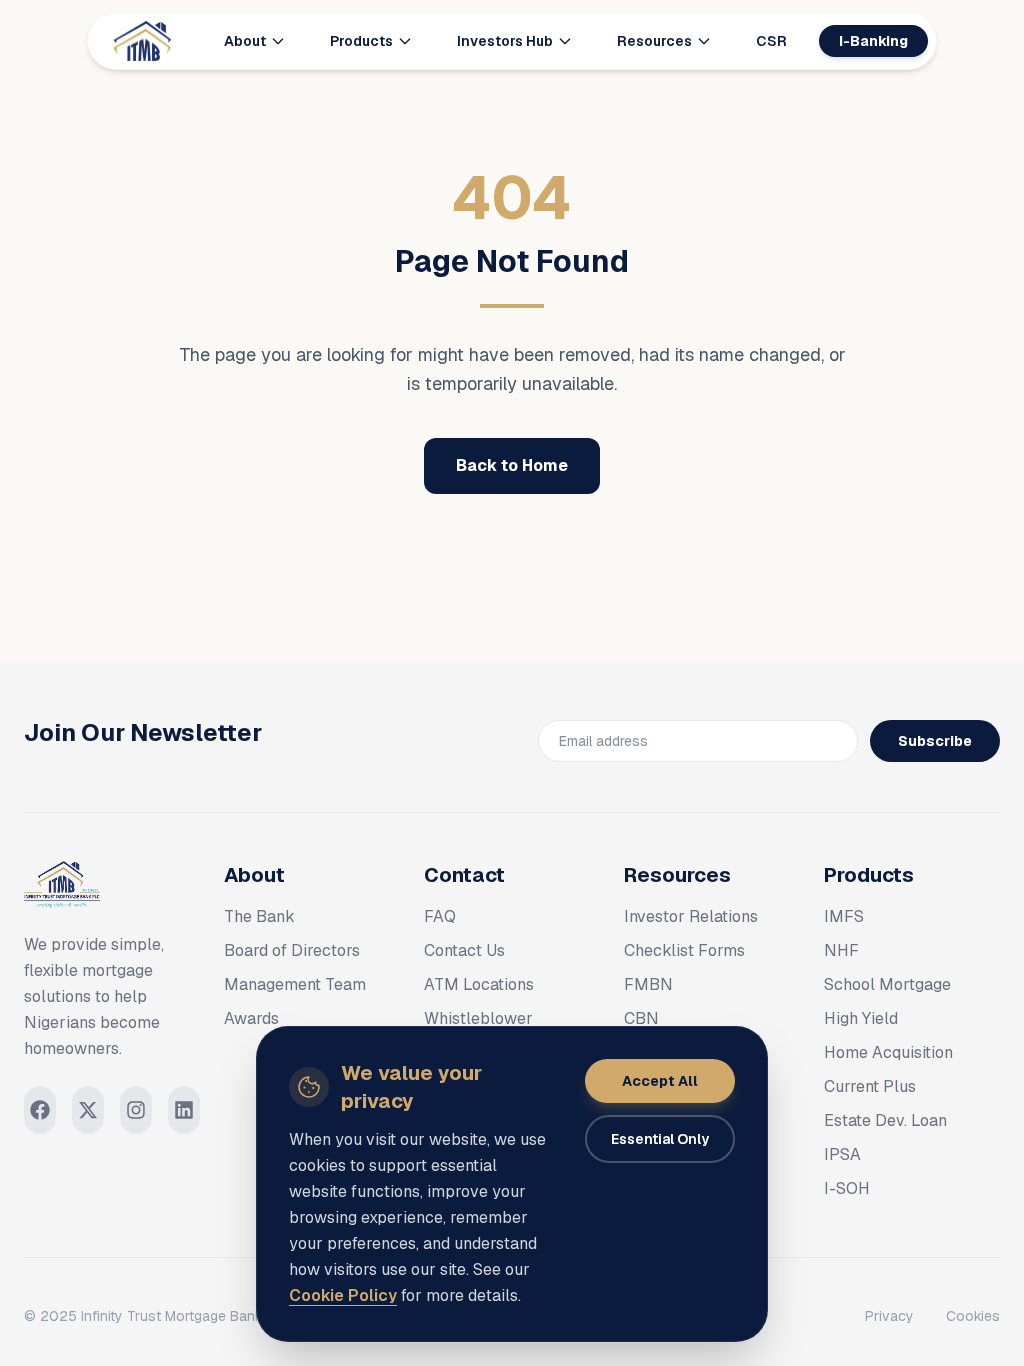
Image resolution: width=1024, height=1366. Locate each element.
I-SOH (847, 1188)
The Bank (259, 916)
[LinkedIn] (184, 1110)
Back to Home (512, 465)
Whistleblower (478, 1018)
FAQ (440, 916)
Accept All (660, 1081)
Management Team (295, 984)
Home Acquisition (888, 1052)
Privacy (889, 1316)
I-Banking (873, 41)
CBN (641, 1018)
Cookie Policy (343, 1295)
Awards (251, 1018)
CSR (771, 41)
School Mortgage (887, 984)
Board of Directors (292, 950)
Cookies (973, 1316)
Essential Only (660, 1139)
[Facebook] (40, 1110)
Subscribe (935, 741)
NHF (841, 950)
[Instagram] (136, 1110)
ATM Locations (479, 984)
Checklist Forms (684, 950)
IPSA (842, 1154)
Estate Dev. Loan (885, 1120)
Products (361, 41)
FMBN (648, 984)
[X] (88, 1110)
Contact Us (464, 950)
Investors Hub (505, 41)
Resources (654, 41)
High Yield (861, 1018)
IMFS (844, 916)
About (245, 41)
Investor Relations (691, 916)
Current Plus (870, 1086)
